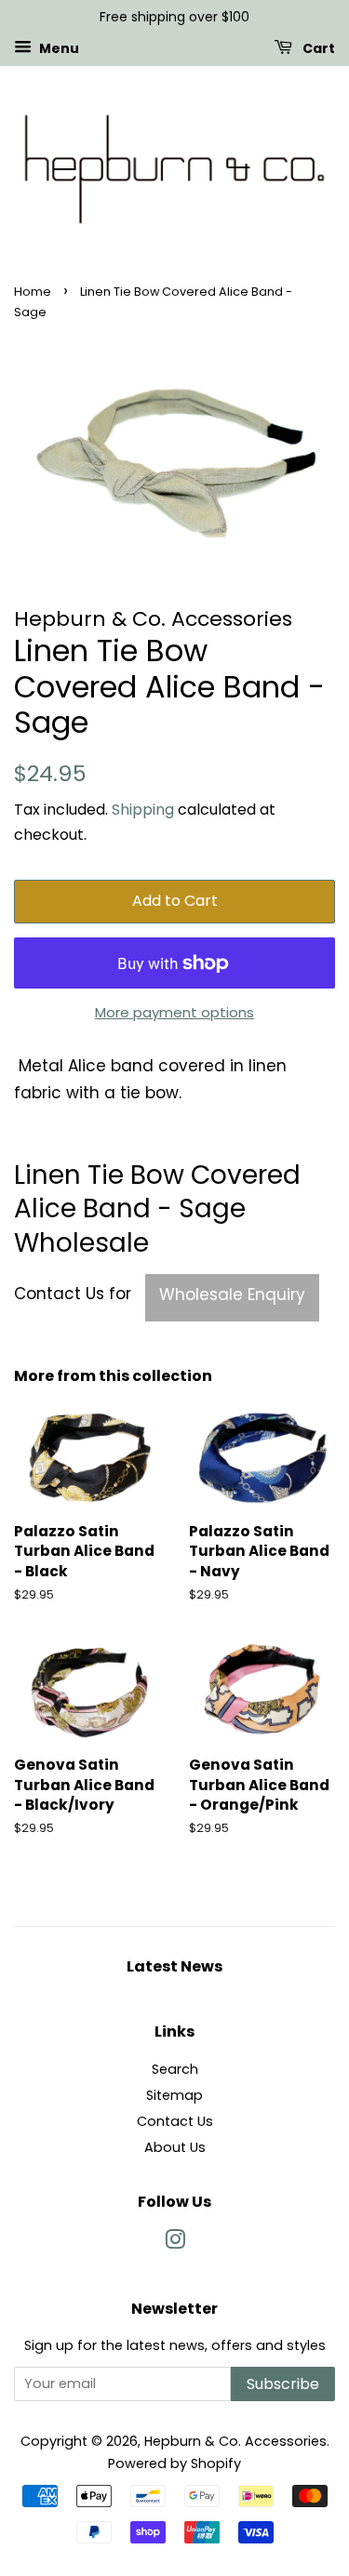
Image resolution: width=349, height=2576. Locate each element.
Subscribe (283, 2384)
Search (175, 2069)
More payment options (174, 1012)
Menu (58, 47)
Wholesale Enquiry (232, 1295)
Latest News (174, 1966)
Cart (317, 47)
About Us (175, 2147)
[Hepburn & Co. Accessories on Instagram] (175, 2243)
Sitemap (174, 2095)
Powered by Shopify (174, 2463)
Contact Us (175, 2121)
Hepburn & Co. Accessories (235, 2441)
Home (33, 292)
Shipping (143, 810)
